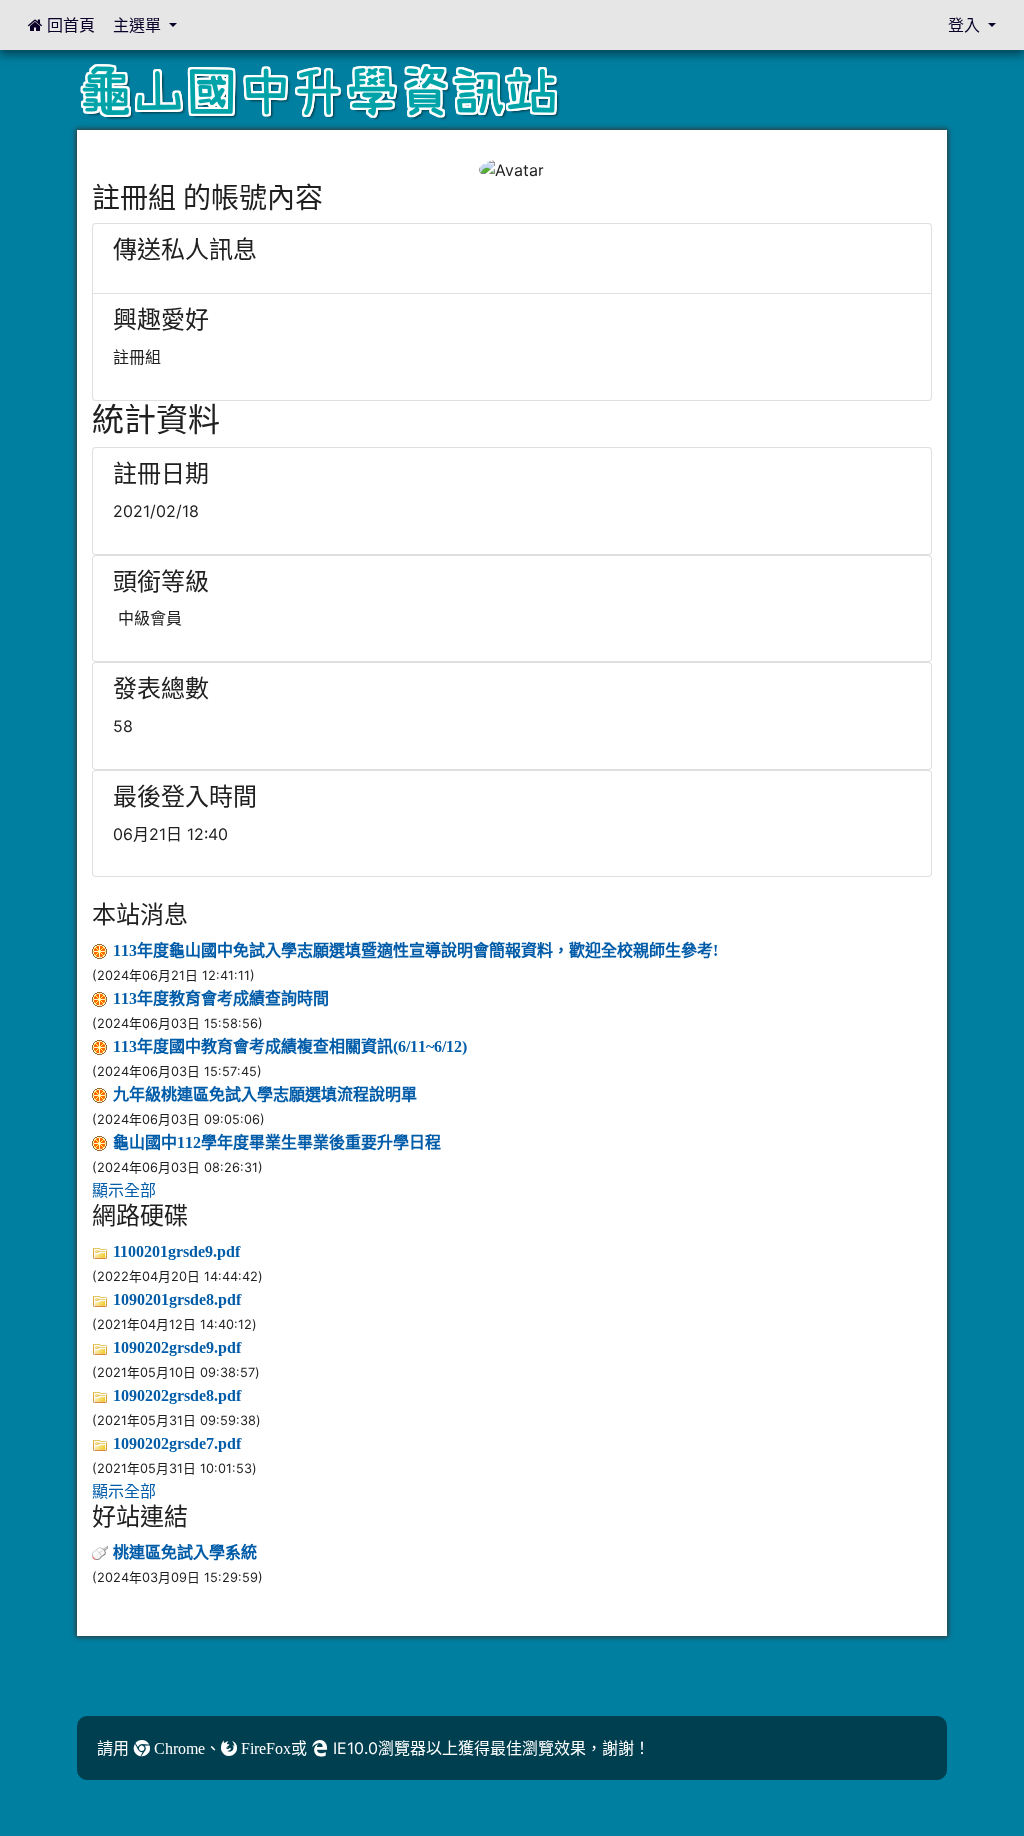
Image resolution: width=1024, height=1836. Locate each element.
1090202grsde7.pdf (177, 1443)
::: (96, 147)
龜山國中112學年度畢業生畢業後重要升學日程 (277, 1142)
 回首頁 (61, 25)
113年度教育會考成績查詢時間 (221, 998)
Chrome (177, 1748)
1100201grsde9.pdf (176, 1251)
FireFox (264, 1748)
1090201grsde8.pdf (177, 1299)
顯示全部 (124, 1190)
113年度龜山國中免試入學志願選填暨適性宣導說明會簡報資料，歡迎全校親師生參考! (415, 950)
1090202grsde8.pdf (177, 1395)
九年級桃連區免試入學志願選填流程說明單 (265, 1094)
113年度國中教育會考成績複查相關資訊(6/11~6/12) (290, 1046)
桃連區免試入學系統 (185, 1552)
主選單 (139, 25)
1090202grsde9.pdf (177, 1347)
